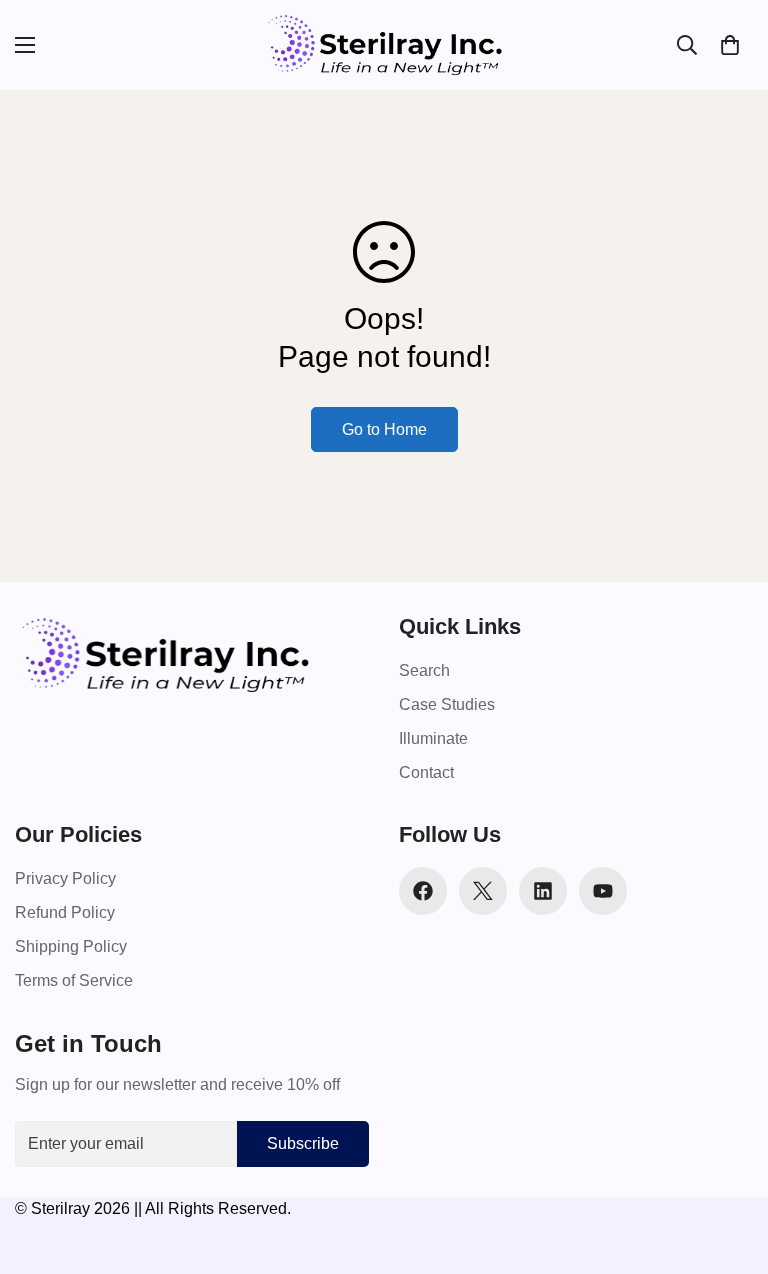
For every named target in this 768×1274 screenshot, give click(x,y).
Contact (426, 772)
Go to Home (384, 429)
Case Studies (447, 704)
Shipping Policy (71, 946)
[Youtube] (603, 891)
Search (424, 670)
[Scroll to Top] (729, 1165)
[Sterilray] (384, 45)
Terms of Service (74, 980)
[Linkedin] (543, 891)
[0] (730, 45)
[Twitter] (483, 891)
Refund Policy (65, 912)
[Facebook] (423, 891)
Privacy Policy (65, 878)
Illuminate (433, 738)
